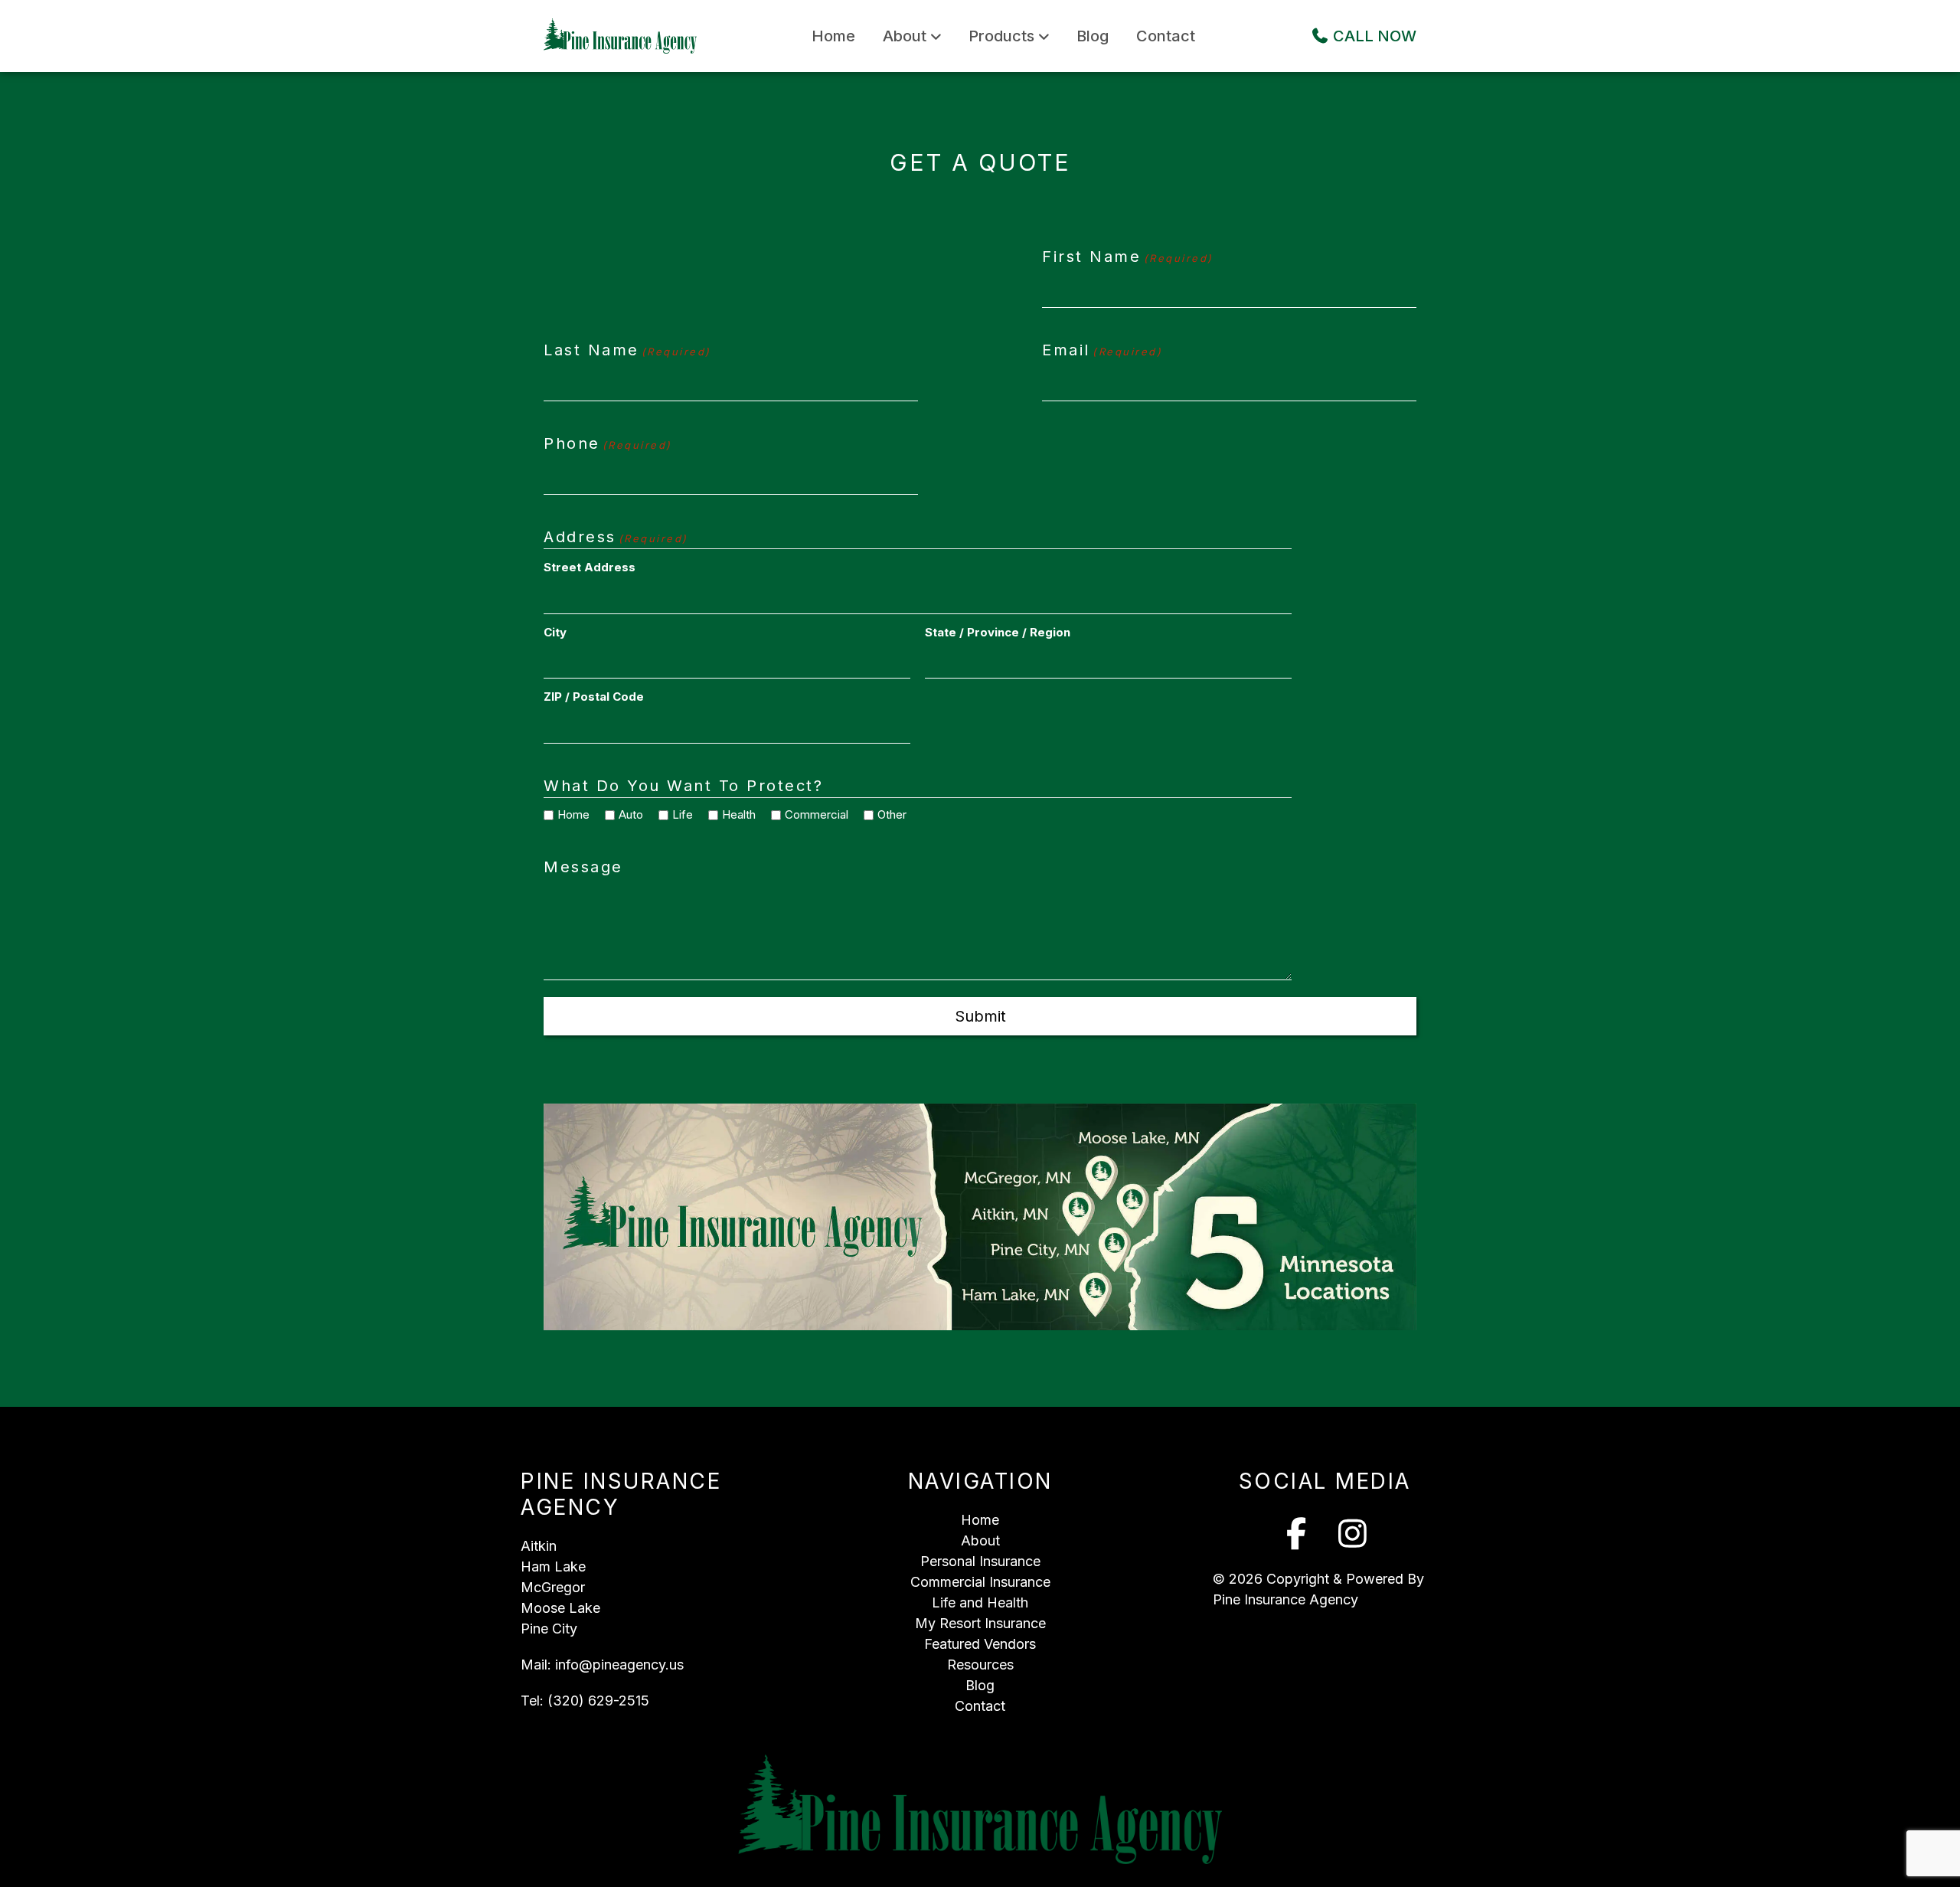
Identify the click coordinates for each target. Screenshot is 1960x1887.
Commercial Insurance (980, 1582)
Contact (1166, 36)
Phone (608, 443)
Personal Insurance (980, 1561)
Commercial (811, 814)
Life (677, 814)
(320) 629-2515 (598, 1701)
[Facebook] (1297, 1534)
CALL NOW (1373, 36)
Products (1001, 36)
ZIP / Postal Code (594, 697)
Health (733, 814)
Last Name (627, 350)
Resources (980, 1665)
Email (1102, 350)
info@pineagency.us (619, 1665)
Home (833, 36)
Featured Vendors (980, 1644)
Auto (626, 814)
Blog (1093, 36)
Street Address (590, 567)
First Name (1127, 257)
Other (887, 814)
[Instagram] (1353, 1534)
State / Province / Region (998, 632)
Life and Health (980, 1602)
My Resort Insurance (980, 1623)
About (905, 36)
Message (583, 867)
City (555, 632)
